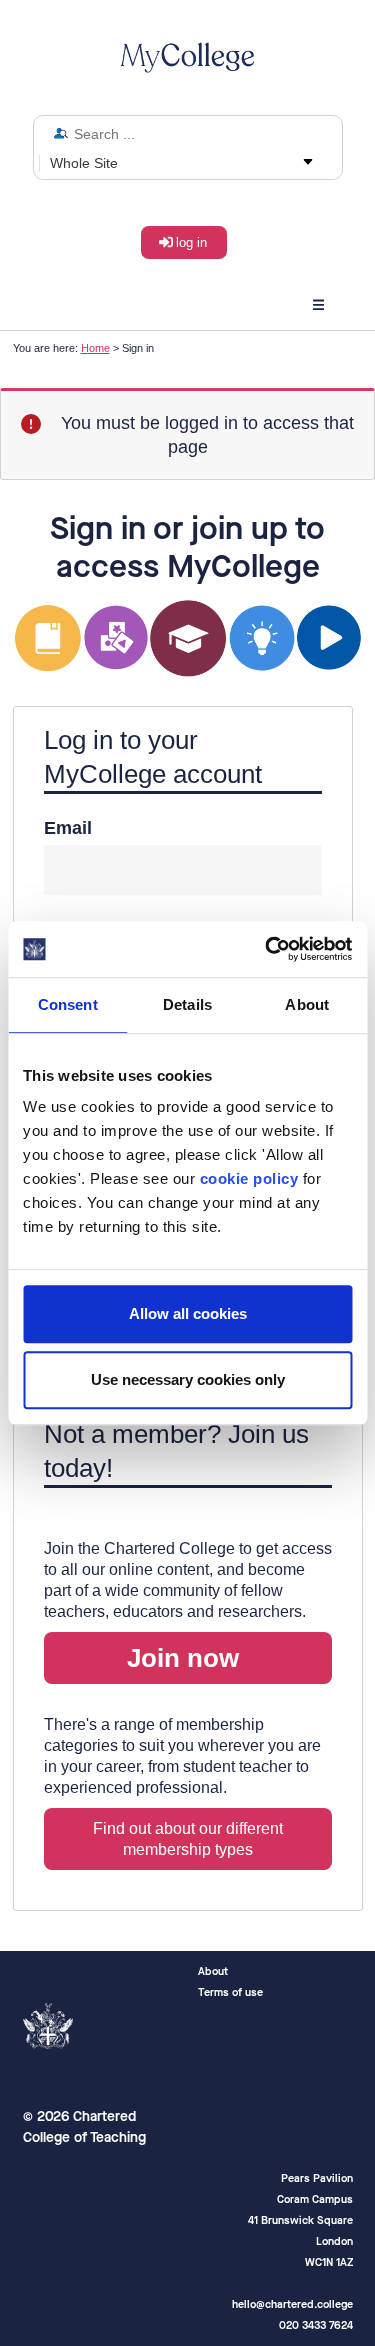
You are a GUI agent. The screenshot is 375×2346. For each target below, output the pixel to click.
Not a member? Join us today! (176, 1451)
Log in (191, 242)
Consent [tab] (68, 1004)
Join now (183, 1658)
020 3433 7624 (316, 2325)
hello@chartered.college (292, 2304)
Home (95, 348)
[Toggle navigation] (319, 302)
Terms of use (230, 1992)
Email (68, 828)
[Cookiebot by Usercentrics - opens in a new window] (267, 949)
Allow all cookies (188, 1313)
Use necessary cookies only (188, 1379)
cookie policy (249, 1178)
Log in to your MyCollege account (153, 757)
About (213, 1971)
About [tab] (307, 1004)
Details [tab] (187, 1004)
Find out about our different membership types (188, 1839)
